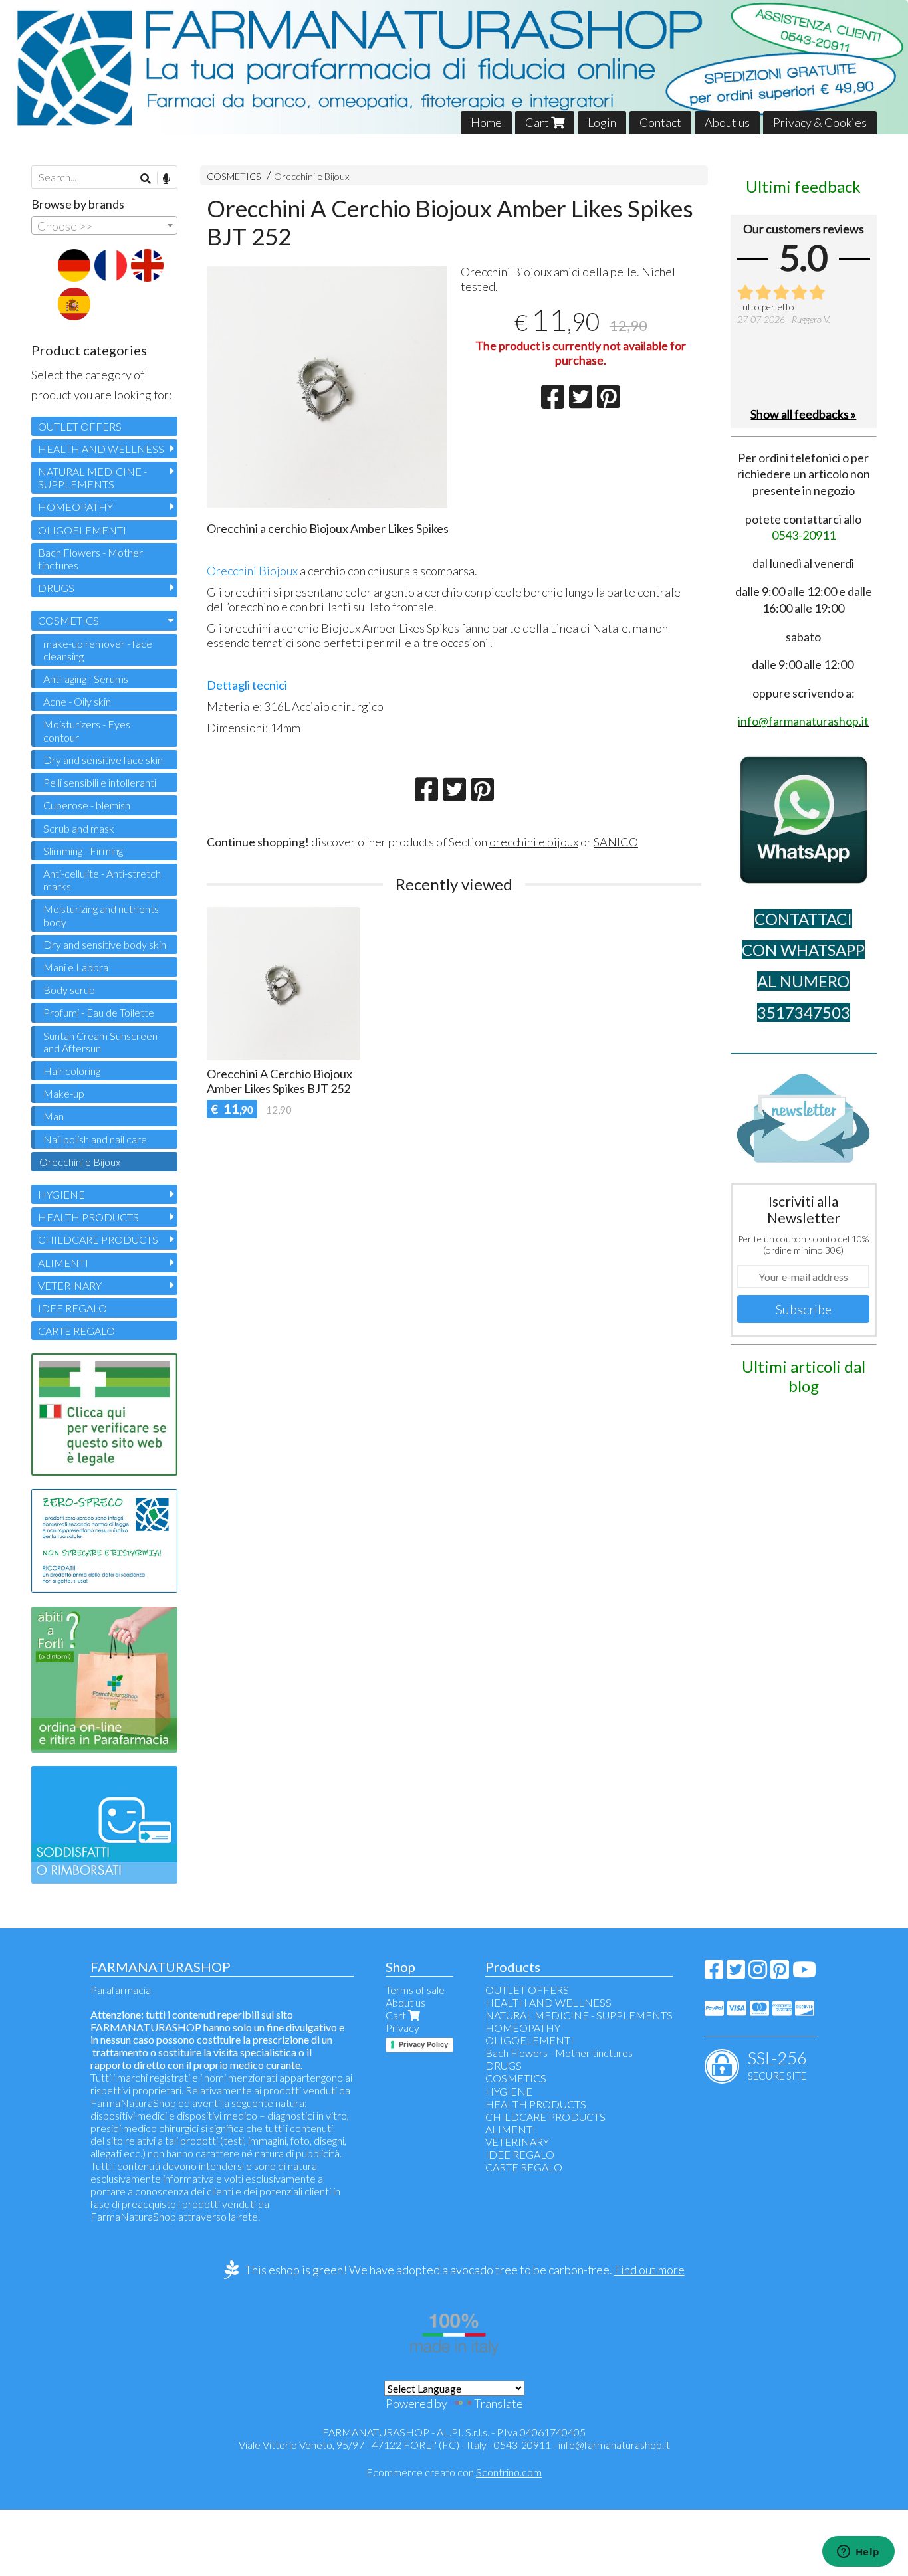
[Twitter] (736, 1973)
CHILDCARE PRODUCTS (98, 1239)
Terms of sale (415, 1990)
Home (486, 122)
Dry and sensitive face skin (103, 760)
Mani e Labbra (76, 967)
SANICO (616, 842)
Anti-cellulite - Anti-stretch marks (102, 880)
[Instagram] (758, 1973)
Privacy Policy (423, 2044)
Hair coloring (72, 1071)
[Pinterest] (780, 1973)
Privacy (402, 2028)
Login (602, 122)
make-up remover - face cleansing (98, 650)
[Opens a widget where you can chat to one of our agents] (858, 2553)
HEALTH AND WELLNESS (101, 449)
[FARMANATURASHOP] (454, 67)
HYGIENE (61, 1194)
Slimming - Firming (83, 851)
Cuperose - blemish (87, 805)
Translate (499, 2403)
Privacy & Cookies (820, 122)
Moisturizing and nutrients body (101, 915)
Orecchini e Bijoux (312, 176)
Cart (538, 122)
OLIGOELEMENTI (82, 530)
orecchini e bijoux (534, 842)
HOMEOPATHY (75, 507)
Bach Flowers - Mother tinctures (90, 559)
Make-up (64, 1093)
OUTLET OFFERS (80, 426)
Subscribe (804, 1309)
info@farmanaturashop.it (614, 2445)
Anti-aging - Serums (86, 679)
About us (727, 122)
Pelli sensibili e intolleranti (100, 782)
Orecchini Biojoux (252, 571)
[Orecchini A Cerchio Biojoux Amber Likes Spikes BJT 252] (327, 387)
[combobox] (104, 225)
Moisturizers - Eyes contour (87, 730)
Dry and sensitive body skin (105, 944)
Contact (660, 122)
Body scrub (69, 990)
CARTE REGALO (76, 1331)
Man (54, 1116)
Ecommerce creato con (454, 2472)
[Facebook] (714, 1973)
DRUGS (56, 588)
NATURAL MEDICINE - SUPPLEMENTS (92, 478)
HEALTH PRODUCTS (88, 1217)
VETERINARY (70, 1285)
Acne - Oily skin (77, 701)
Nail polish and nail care (95, 1139)
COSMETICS (234, 176)
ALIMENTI (63, 1263)
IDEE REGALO (72, 1308)
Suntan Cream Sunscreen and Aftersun (100, 1042)
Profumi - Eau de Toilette (99, 1012)
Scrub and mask (79, 828)
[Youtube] (804, 1973)
